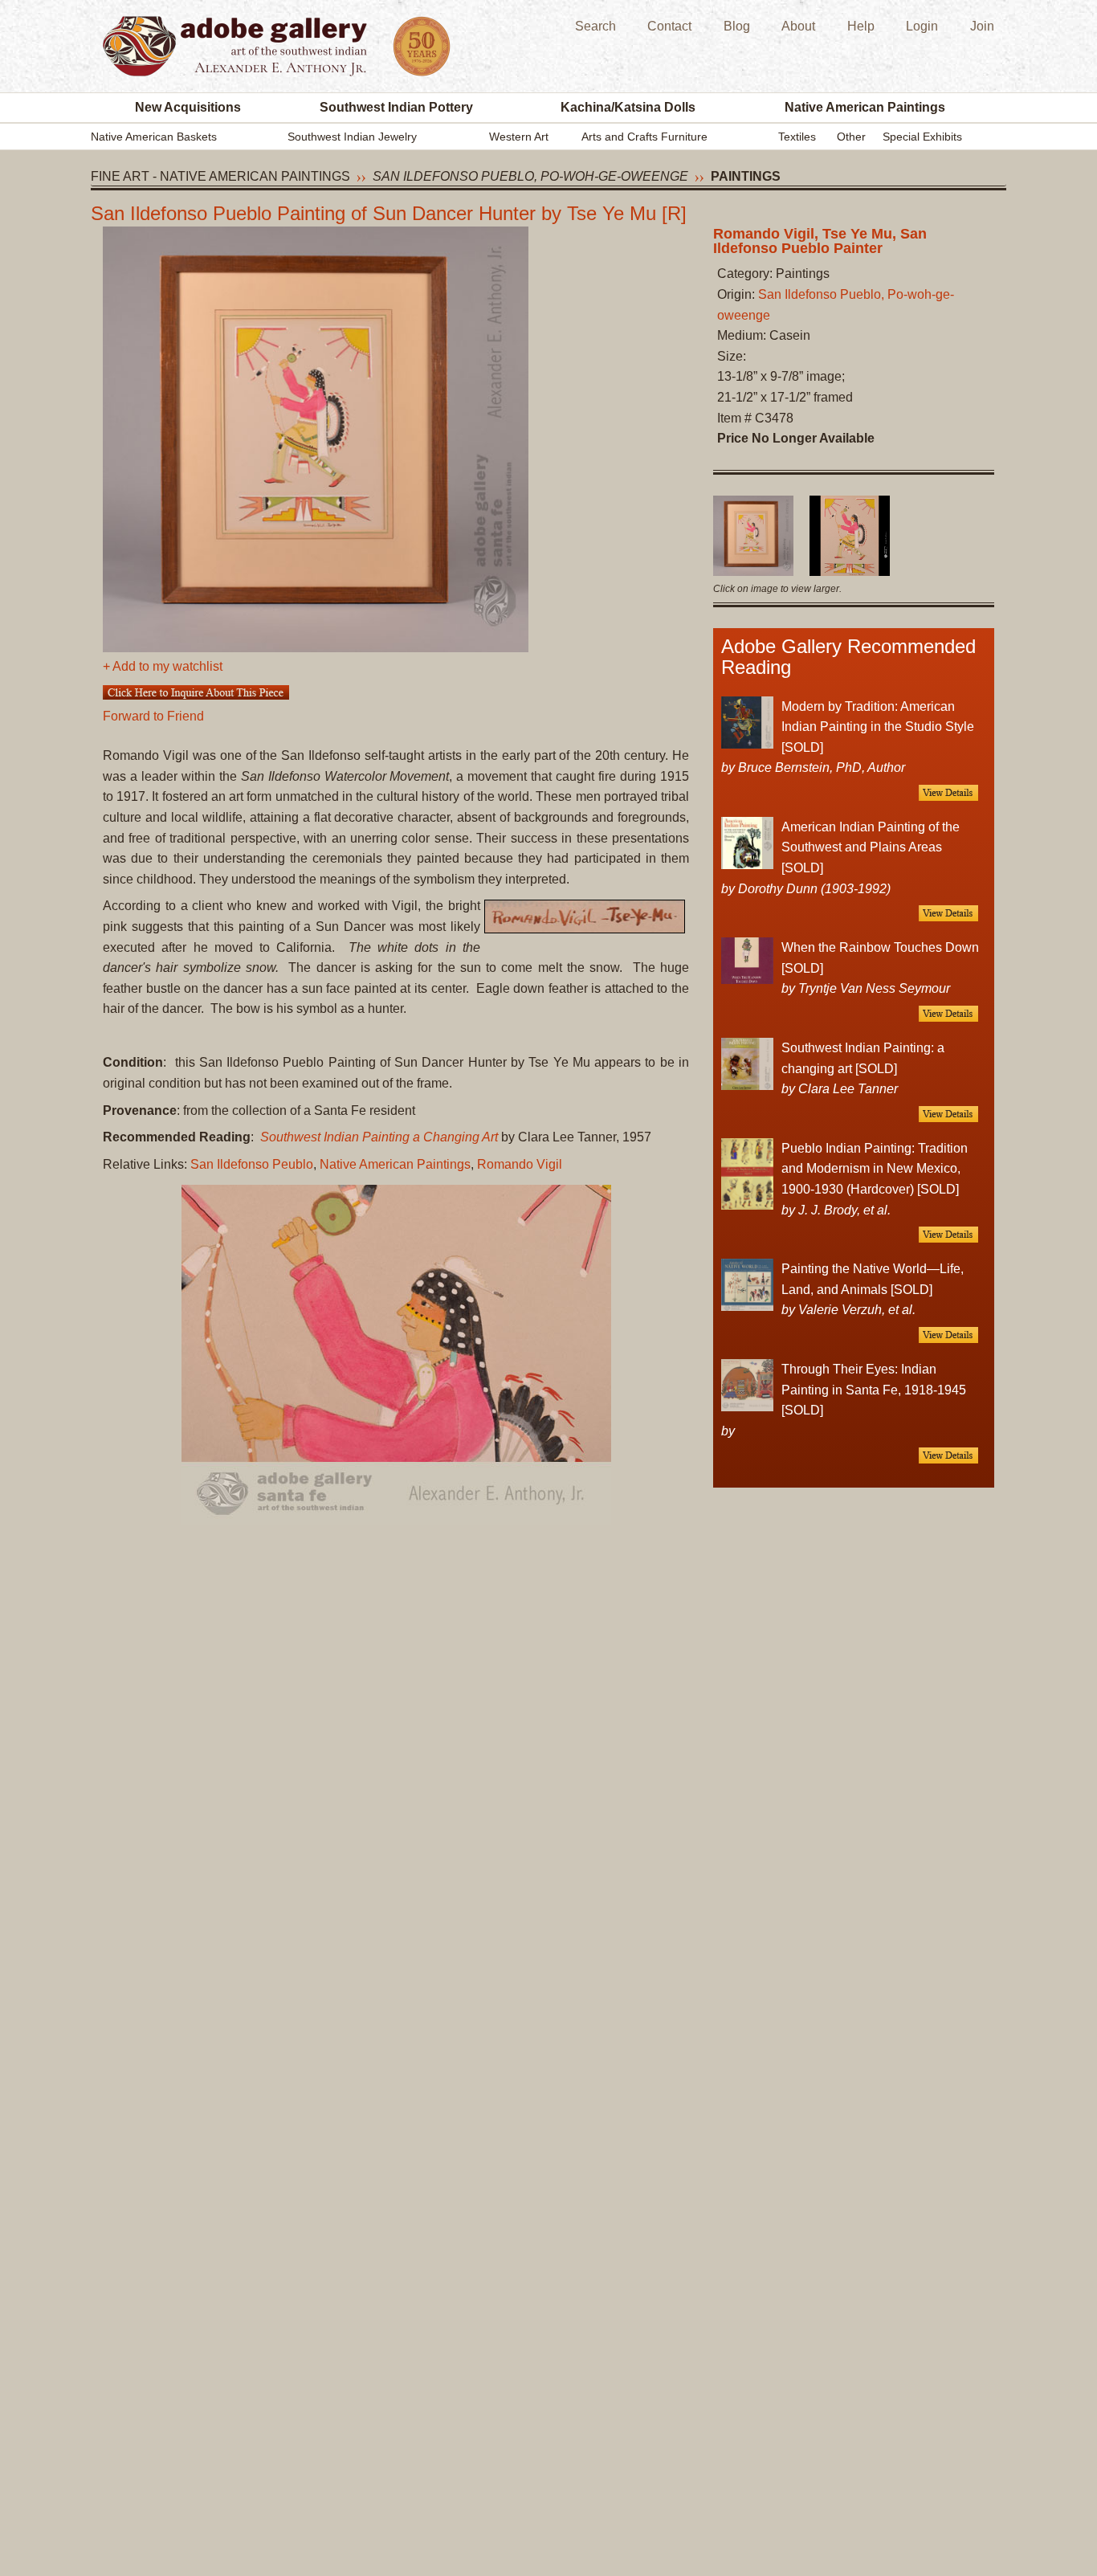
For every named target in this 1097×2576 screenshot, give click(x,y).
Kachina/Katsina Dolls (628, 107)
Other (851, 137)
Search (595, 26)
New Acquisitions (188, 107)
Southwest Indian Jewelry (352, 137)
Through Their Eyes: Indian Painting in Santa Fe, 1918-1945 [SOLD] (874, 1390)
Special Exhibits (922, 137)
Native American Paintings (865, 107)
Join (982, 26)
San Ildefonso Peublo (252, 1164)
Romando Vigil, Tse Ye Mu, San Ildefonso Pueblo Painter (820, 241)
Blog (737, 26)
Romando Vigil (520, 1164)
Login (922, 26)
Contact (669, 26)
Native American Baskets (154, 137)
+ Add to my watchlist (163, 666)
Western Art (519, 137)
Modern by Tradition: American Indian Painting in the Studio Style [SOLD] (878, 727)
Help (861, 26)
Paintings (746, 176)
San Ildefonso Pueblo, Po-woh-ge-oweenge (530, 176)
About (798, 26)
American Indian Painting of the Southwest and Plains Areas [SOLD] (871, 847)
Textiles (797, 137)
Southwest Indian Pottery (396, 107)
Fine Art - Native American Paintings (220, 176)
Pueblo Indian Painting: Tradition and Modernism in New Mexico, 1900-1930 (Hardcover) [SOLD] (875, 1169)
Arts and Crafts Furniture (644, 137)
